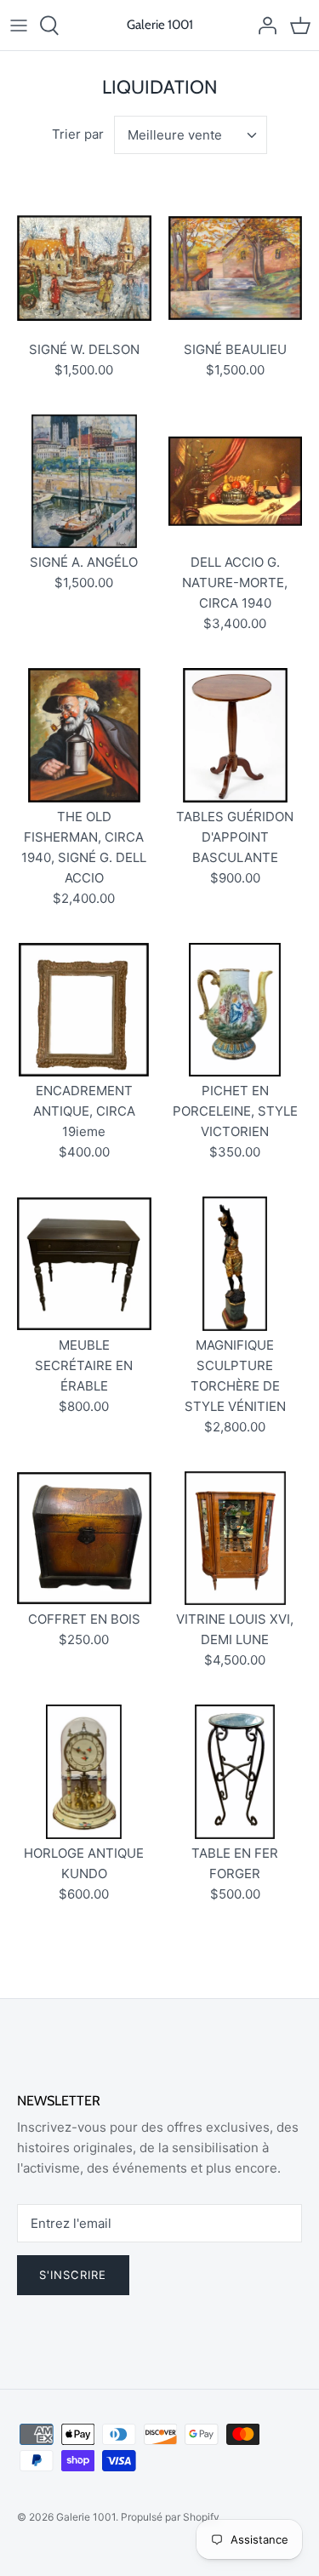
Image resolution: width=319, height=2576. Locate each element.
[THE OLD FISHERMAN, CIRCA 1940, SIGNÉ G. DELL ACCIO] (84, 735)
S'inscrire (73, 2275)
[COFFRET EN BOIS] (84, 1539)
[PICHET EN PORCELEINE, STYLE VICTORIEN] (236, 1010)
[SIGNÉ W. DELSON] (84, 268)
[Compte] (263, 26)
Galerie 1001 (86, 2517)
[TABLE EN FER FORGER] (236, 1772)
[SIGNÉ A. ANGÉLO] (84, 482)
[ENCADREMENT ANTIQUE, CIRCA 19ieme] (84, 1010)
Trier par (78, 134)
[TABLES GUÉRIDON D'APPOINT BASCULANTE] (236, 735)
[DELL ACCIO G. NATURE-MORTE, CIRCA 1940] (236, 482)
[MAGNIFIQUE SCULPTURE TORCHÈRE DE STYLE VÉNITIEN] (236, 1264)
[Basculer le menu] (19, 26)
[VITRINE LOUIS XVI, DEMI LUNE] (236, 1539)
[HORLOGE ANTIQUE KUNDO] (84, 1772)
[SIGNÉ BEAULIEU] (236, 268)
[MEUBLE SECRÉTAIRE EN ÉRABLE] (84, 1264)
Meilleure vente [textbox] (175, 135)
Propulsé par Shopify (170, 2517)
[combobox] (191, 135)
